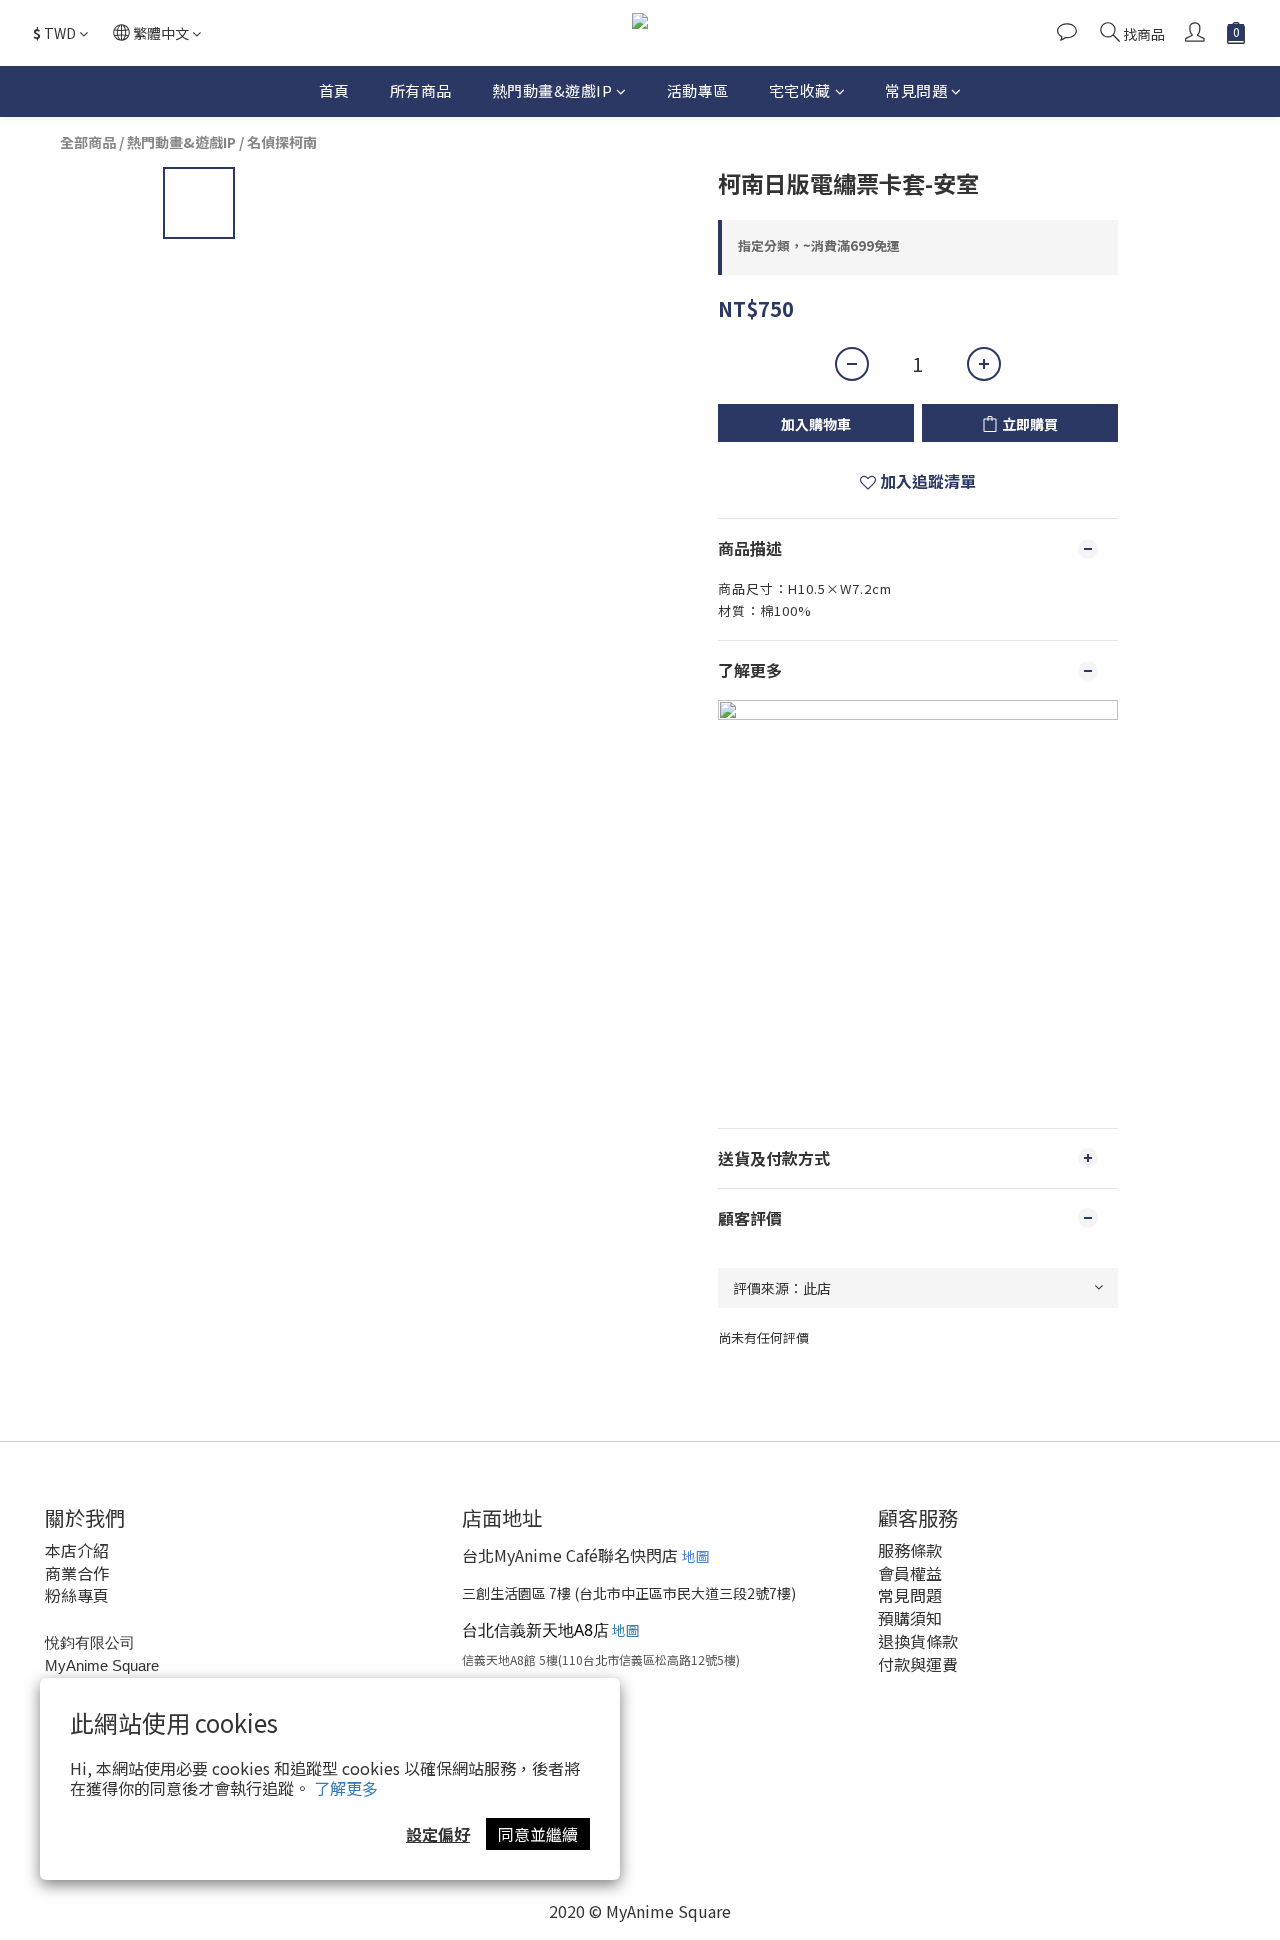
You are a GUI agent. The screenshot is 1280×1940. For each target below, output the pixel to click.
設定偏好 (438, 1834)
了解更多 (346, 1788)
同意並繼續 (538, 1834)
